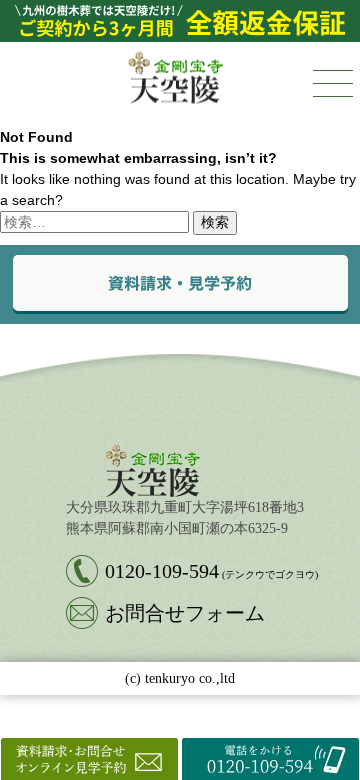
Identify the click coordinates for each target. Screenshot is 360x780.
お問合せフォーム (185, 613)
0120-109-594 (211, 571)
